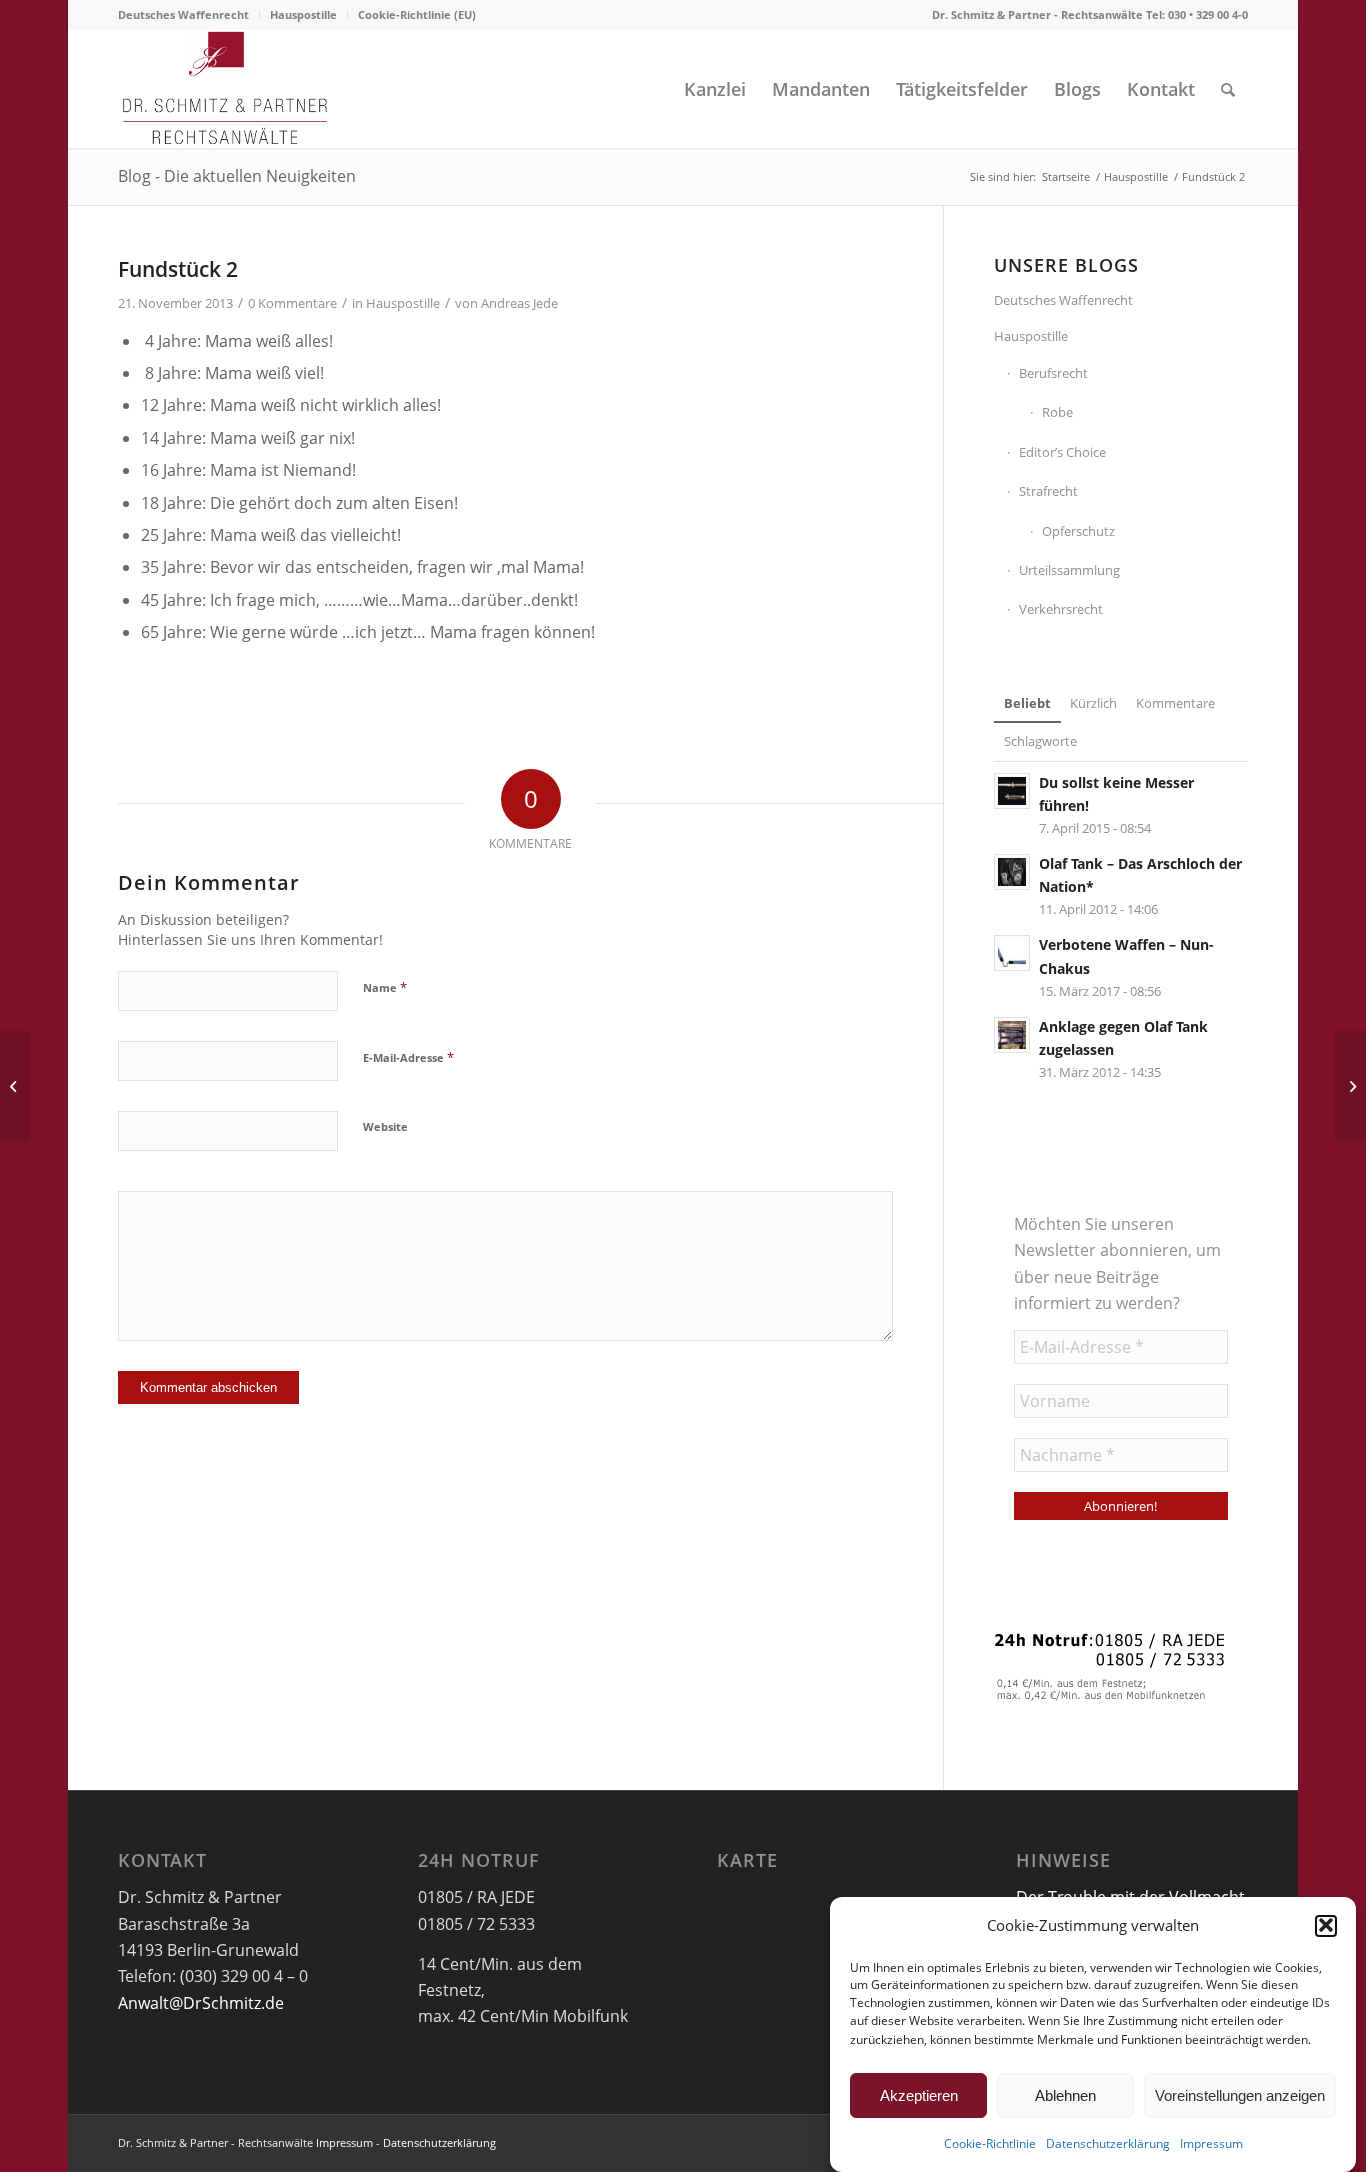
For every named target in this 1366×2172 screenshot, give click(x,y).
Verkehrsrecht (1061, 609)
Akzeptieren (919, 2095)
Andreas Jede (519, 303)
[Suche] (1228, 89)
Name (385, 987)
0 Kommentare (292, 303)
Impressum (1211, 2143)
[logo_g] (225, 89)
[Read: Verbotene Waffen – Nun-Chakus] (1012, 953)
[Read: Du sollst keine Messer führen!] (1012, 791)
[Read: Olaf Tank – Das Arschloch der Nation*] (1012, 872)
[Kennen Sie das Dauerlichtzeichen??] (15, 1086)
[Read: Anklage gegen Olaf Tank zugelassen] (1012, 1035)
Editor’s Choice (1062, 452)
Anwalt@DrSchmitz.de (201, 2003)
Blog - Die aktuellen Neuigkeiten (237, 176)
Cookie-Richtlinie (990, 2143)
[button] (1326, 1925)
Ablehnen (1065, 2095)
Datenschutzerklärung (1108, 2143)
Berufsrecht (1053, 373)
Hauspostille (303, 14)
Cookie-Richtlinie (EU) (417, 14)
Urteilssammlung (1069, 570)
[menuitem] (189, 15)
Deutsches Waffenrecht (183, 14)
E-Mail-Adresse (408, 1057)
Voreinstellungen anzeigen (1240, 2095)
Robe (1057, 412)
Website (385, 1126)
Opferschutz (1078, 531)
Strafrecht (1048, 491)
